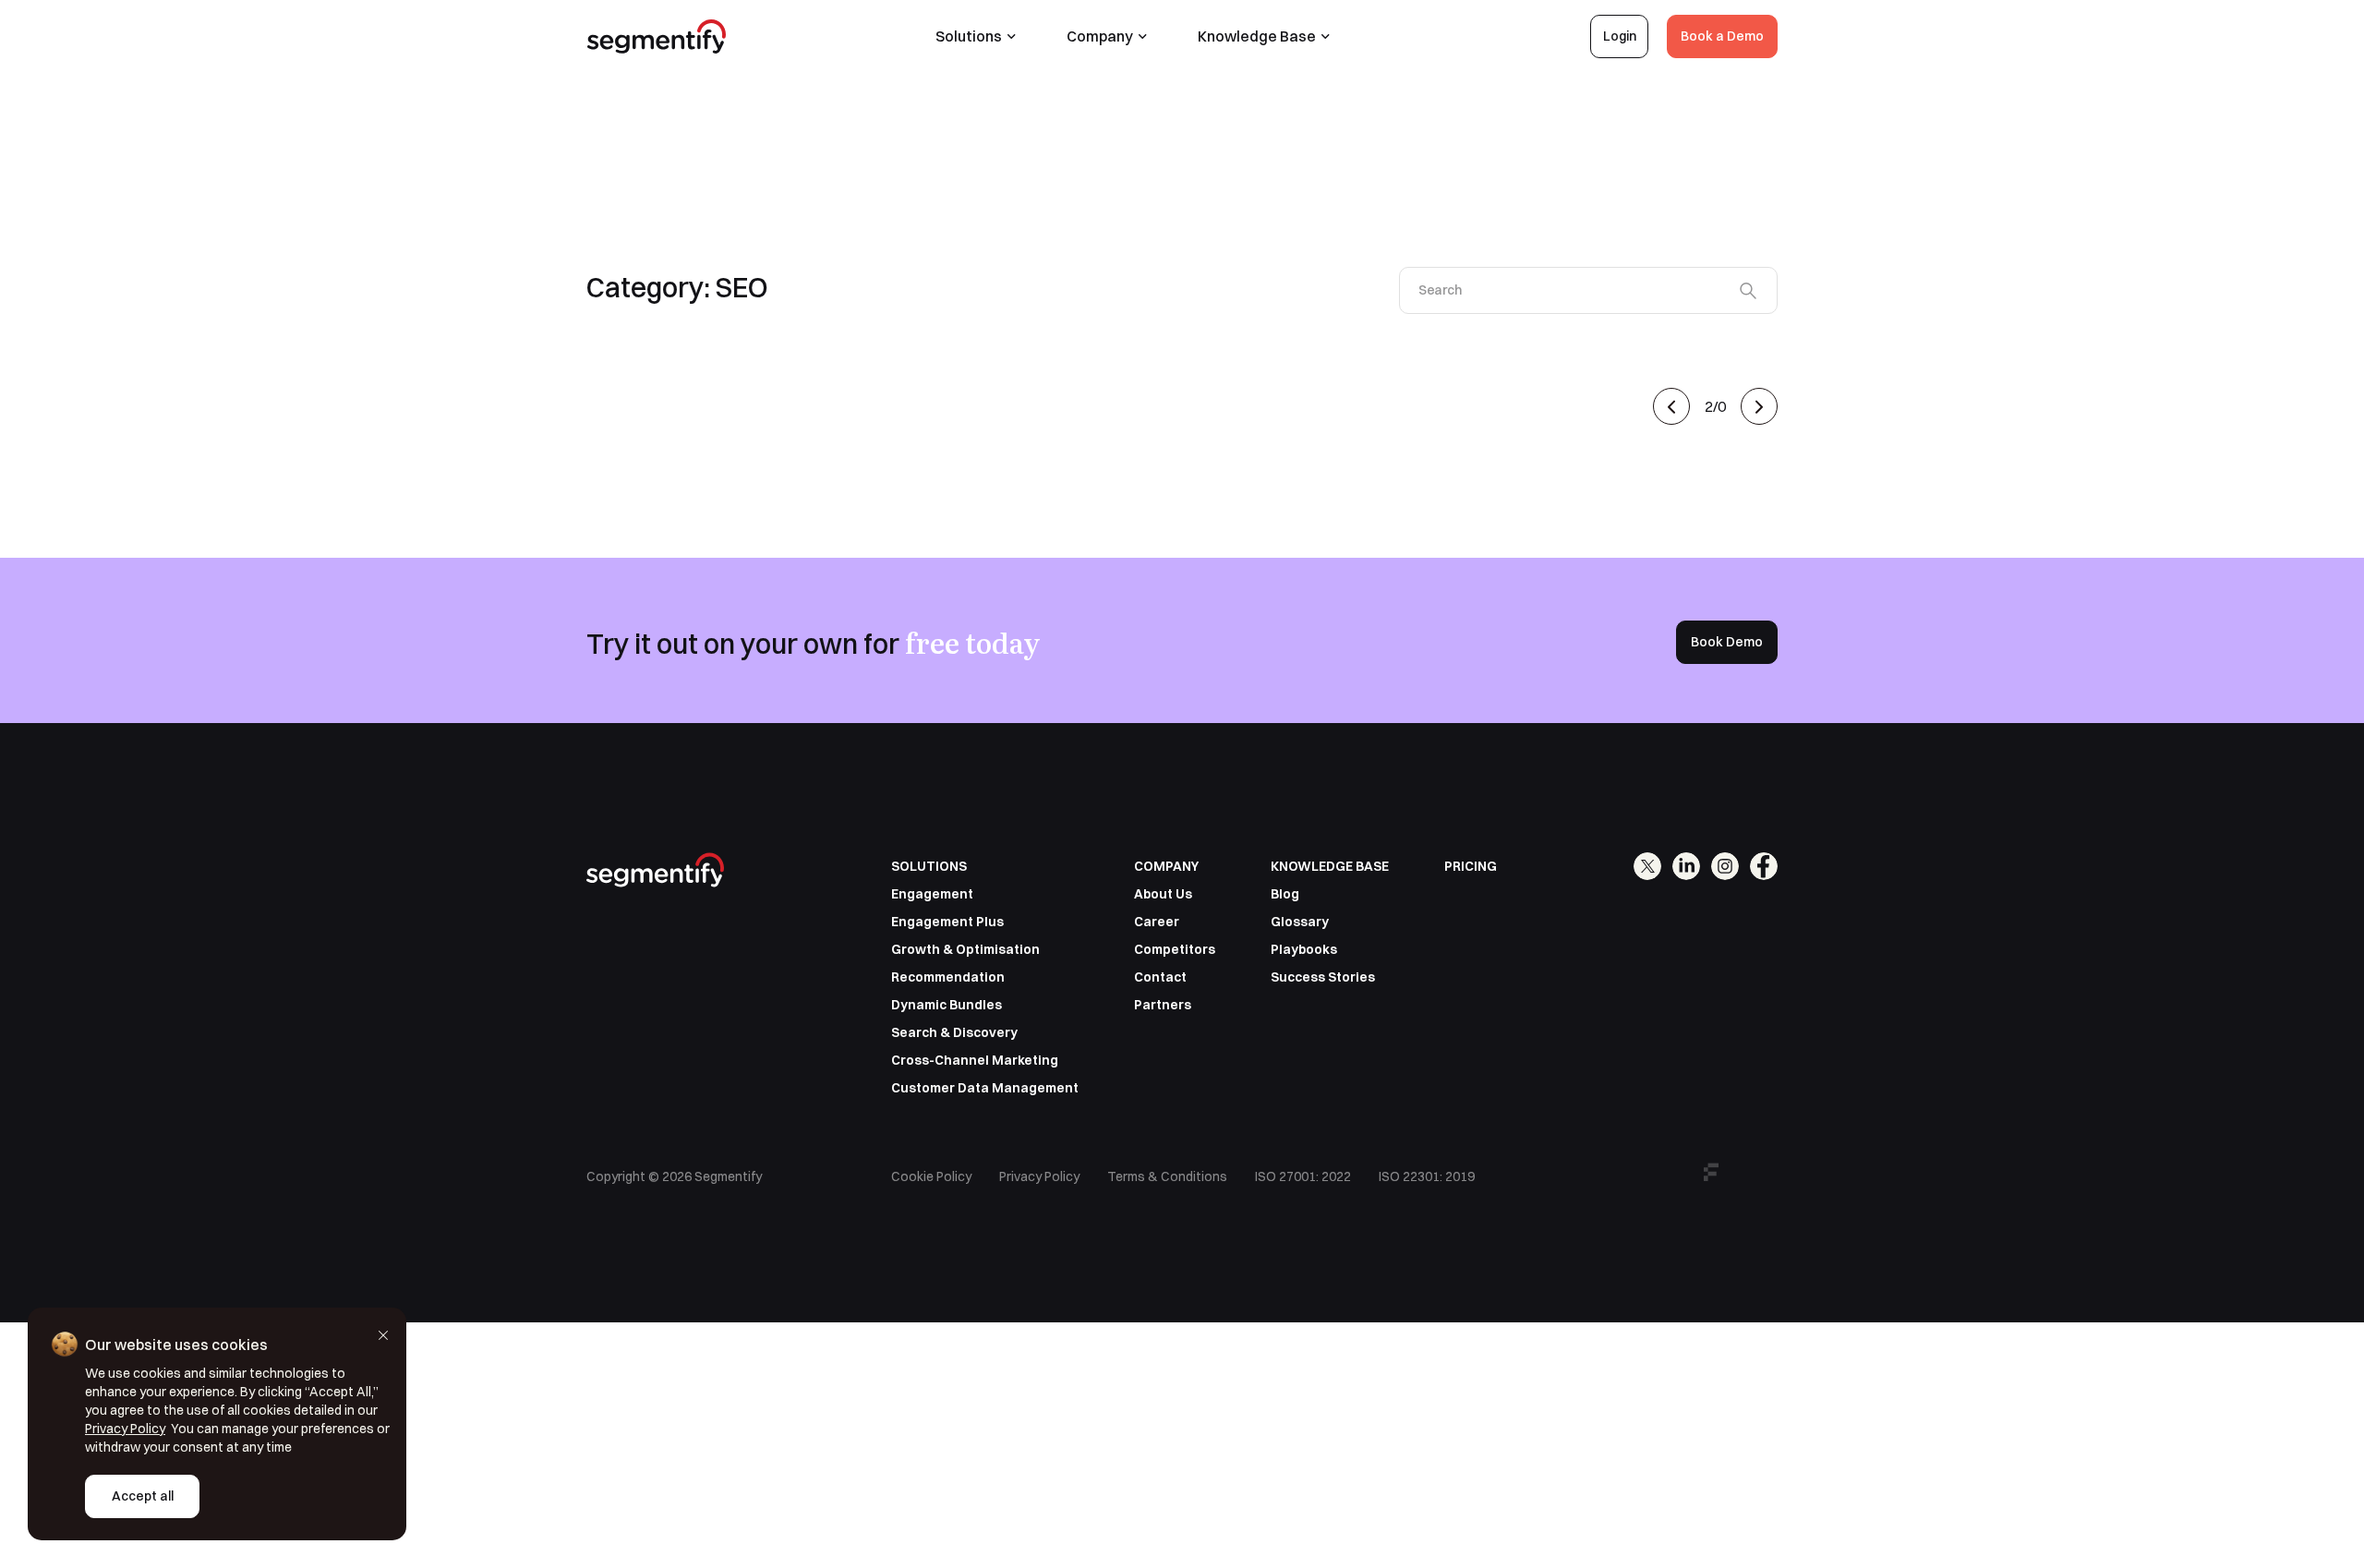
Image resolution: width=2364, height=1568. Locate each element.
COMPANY (1166, 866)
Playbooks (1304, 949)
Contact (1160, 977)
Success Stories (1323, 977)
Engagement (932, 894)
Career (1157, 922)
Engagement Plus (947, 922)
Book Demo (1727, 642)
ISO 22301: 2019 (1427, 1176)
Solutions (969, 36)
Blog (1285, 894)
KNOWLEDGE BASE (1330, 866)
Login (1620, 36)
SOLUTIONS (929, 866)
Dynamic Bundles (947, 1005)
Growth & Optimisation (965, 949)
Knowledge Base (1257, 36)
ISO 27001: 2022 (1303, 1176)
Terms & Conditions (1167, 1176)
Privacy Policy (1039, 1176)
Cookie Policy (931, 1176)
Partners (1163, 1005)
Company (1100, 36)
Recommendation (948, 977)
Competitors (1175, 949)
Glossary (1300, 922)
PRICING (1471, 866)
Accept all (143, 1496)
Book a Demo (1722, 36)
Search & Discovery (954, 1032)
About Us (1163, 894)
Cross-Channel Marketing (975, 1060)
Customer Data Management (985, 1088)
